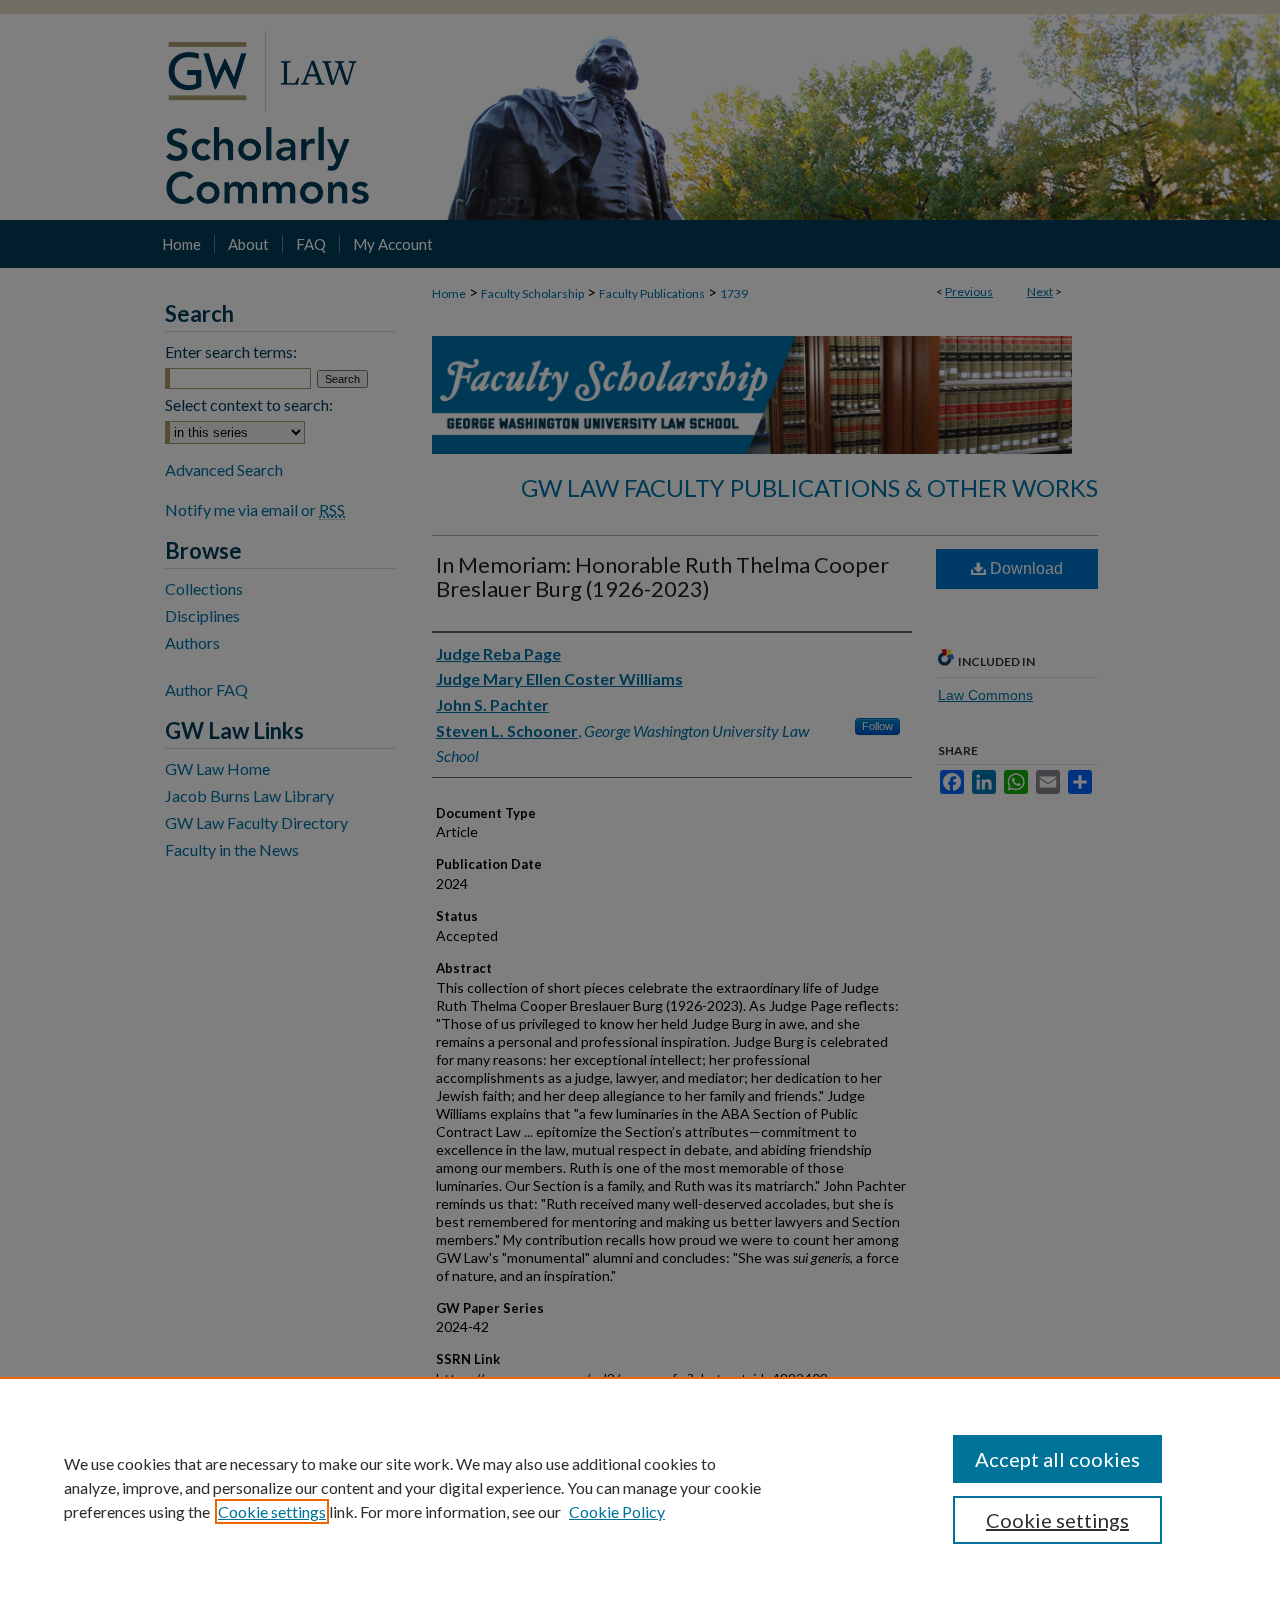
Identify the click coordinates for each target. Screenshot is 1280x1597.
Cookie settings (272, 1511)
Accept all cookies (1057, 1459)
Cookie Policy (617, 1511)
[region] (640, 1487)
